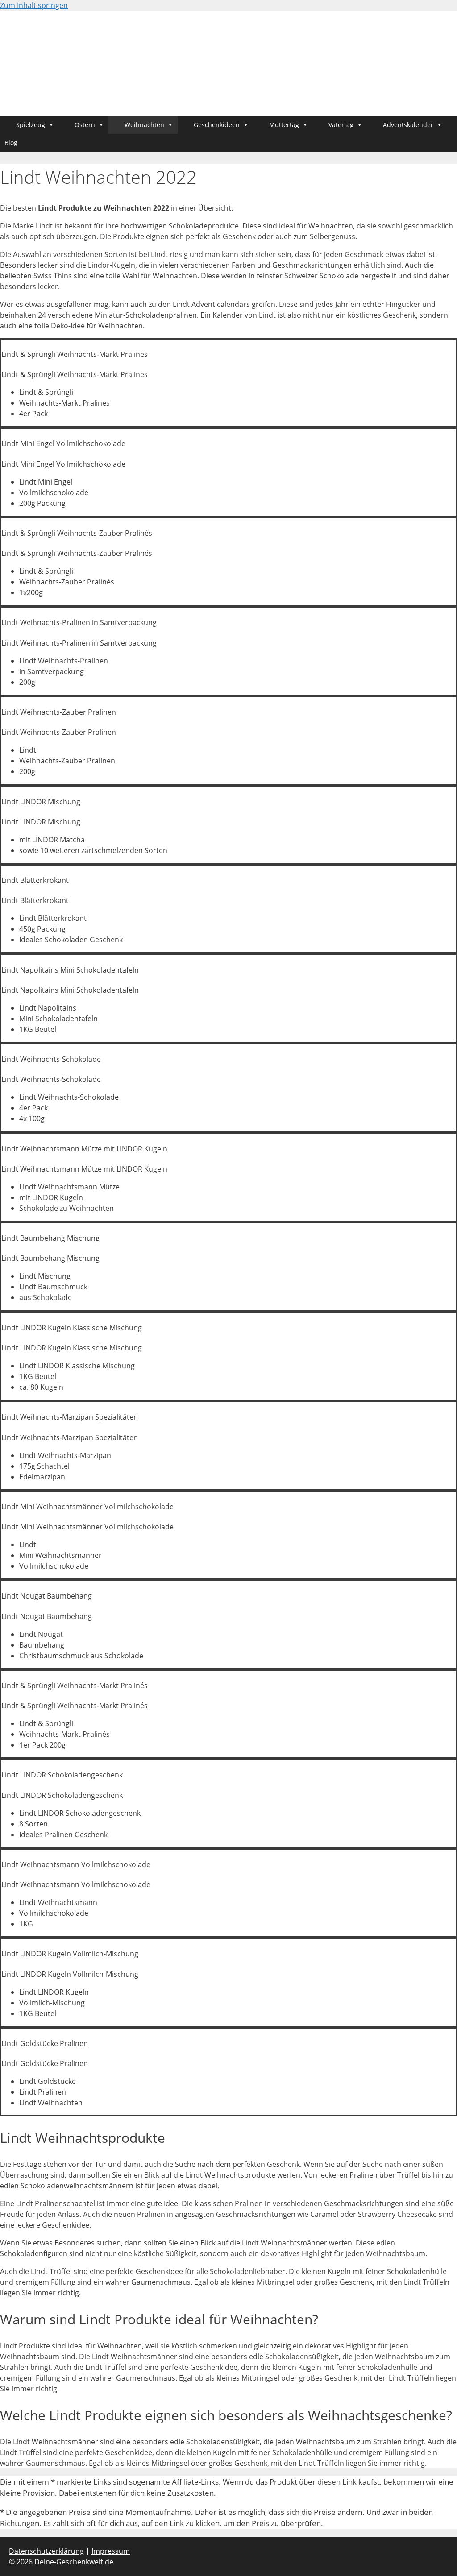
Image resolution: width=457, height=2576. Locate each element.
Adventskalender (408, 125)
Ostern (85, 125)
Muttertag (284, 125)
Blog (11, 143)
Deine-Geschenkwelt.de (74, 2562)
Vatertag (341, 125)
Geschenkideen (217, 125)
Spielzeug (31, 125)
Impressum (111, 2551)
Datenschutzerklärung (46, 2551)
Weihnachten (144, 125)
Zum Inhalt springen (34, 5)
